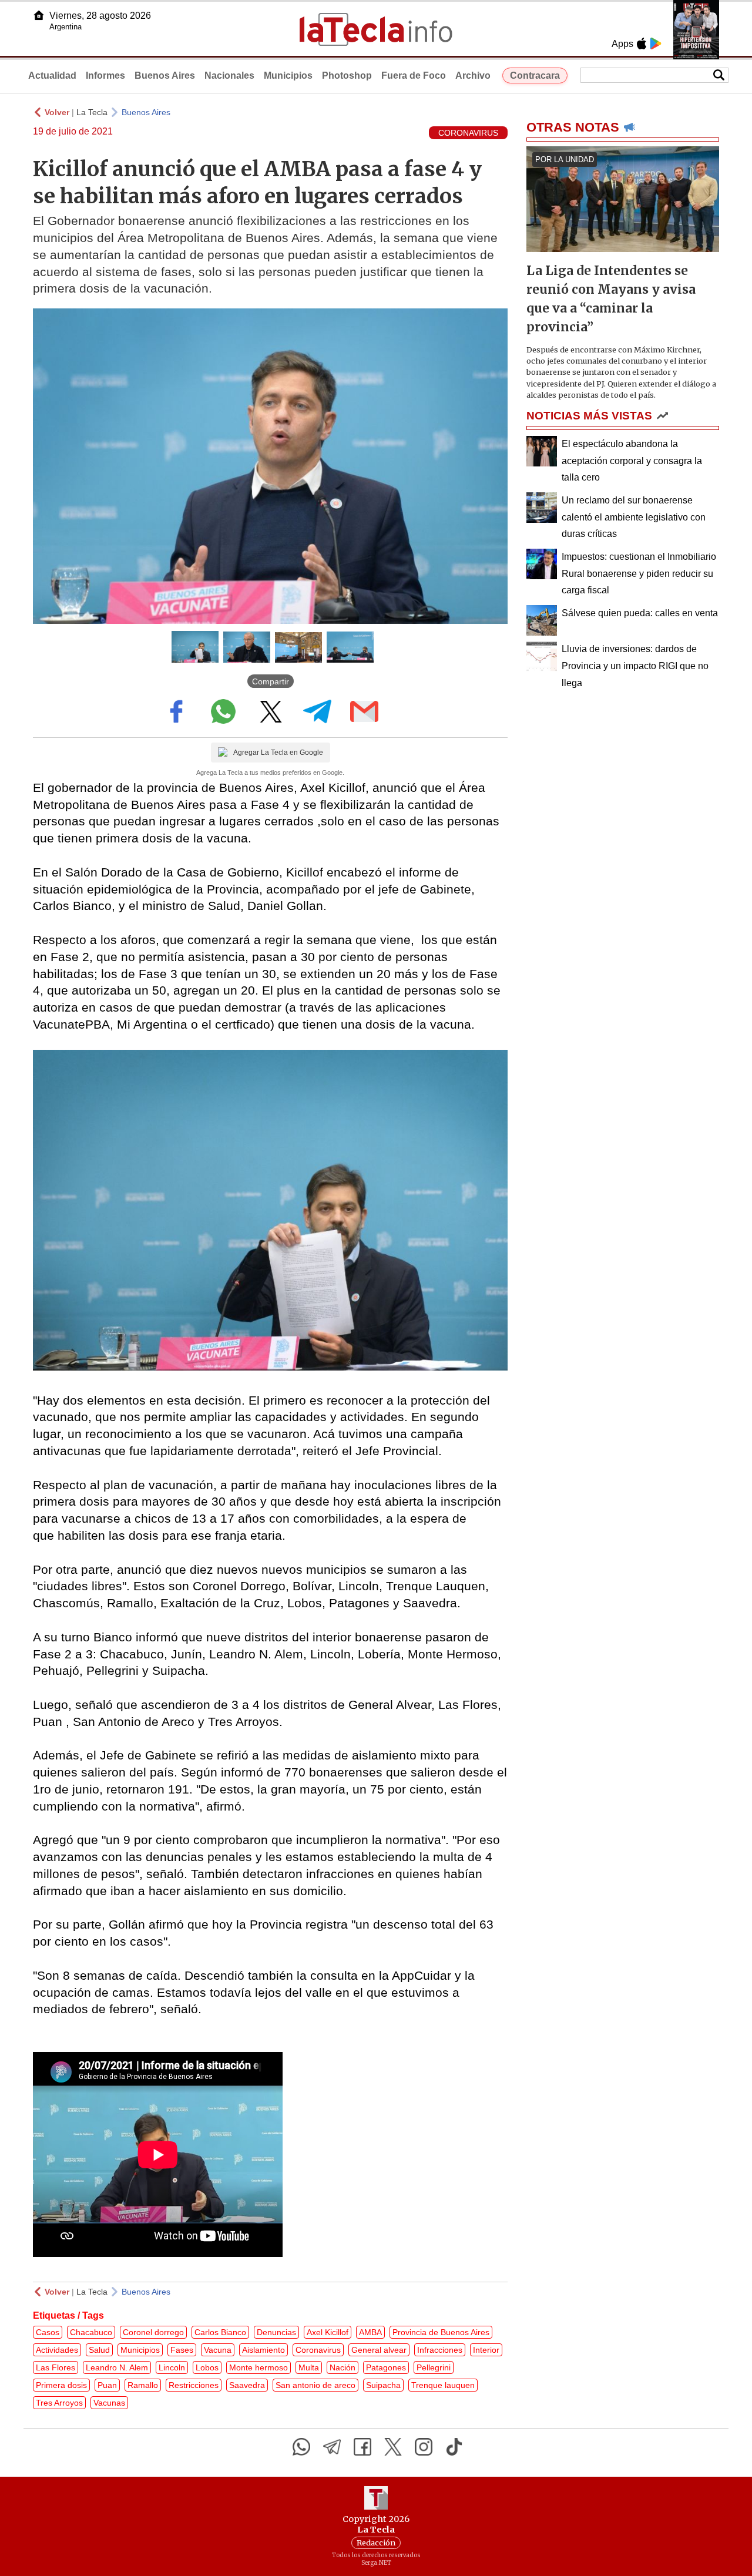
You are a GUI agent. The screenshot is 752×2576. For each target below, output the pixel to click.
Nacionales (229, 75)
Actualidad (52, 75)
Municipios (288, 75)
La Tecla (92, 112)
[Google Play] (656, 43)
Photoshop (347, 75)
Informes (105, 75)
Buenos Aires (165, 75)
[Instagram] (424, 2447)
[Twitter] (393, 2447)
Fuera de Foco (414, 75)
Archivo (473, 75)
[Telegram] (332, 2447)
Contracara (535, 75)
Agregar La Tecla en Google (278, 753)
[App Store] (642, 43)
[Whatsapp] (301, 2447)
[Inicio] (39, 15)
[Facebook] (362, 2447)
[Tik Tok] (454, 2447)
